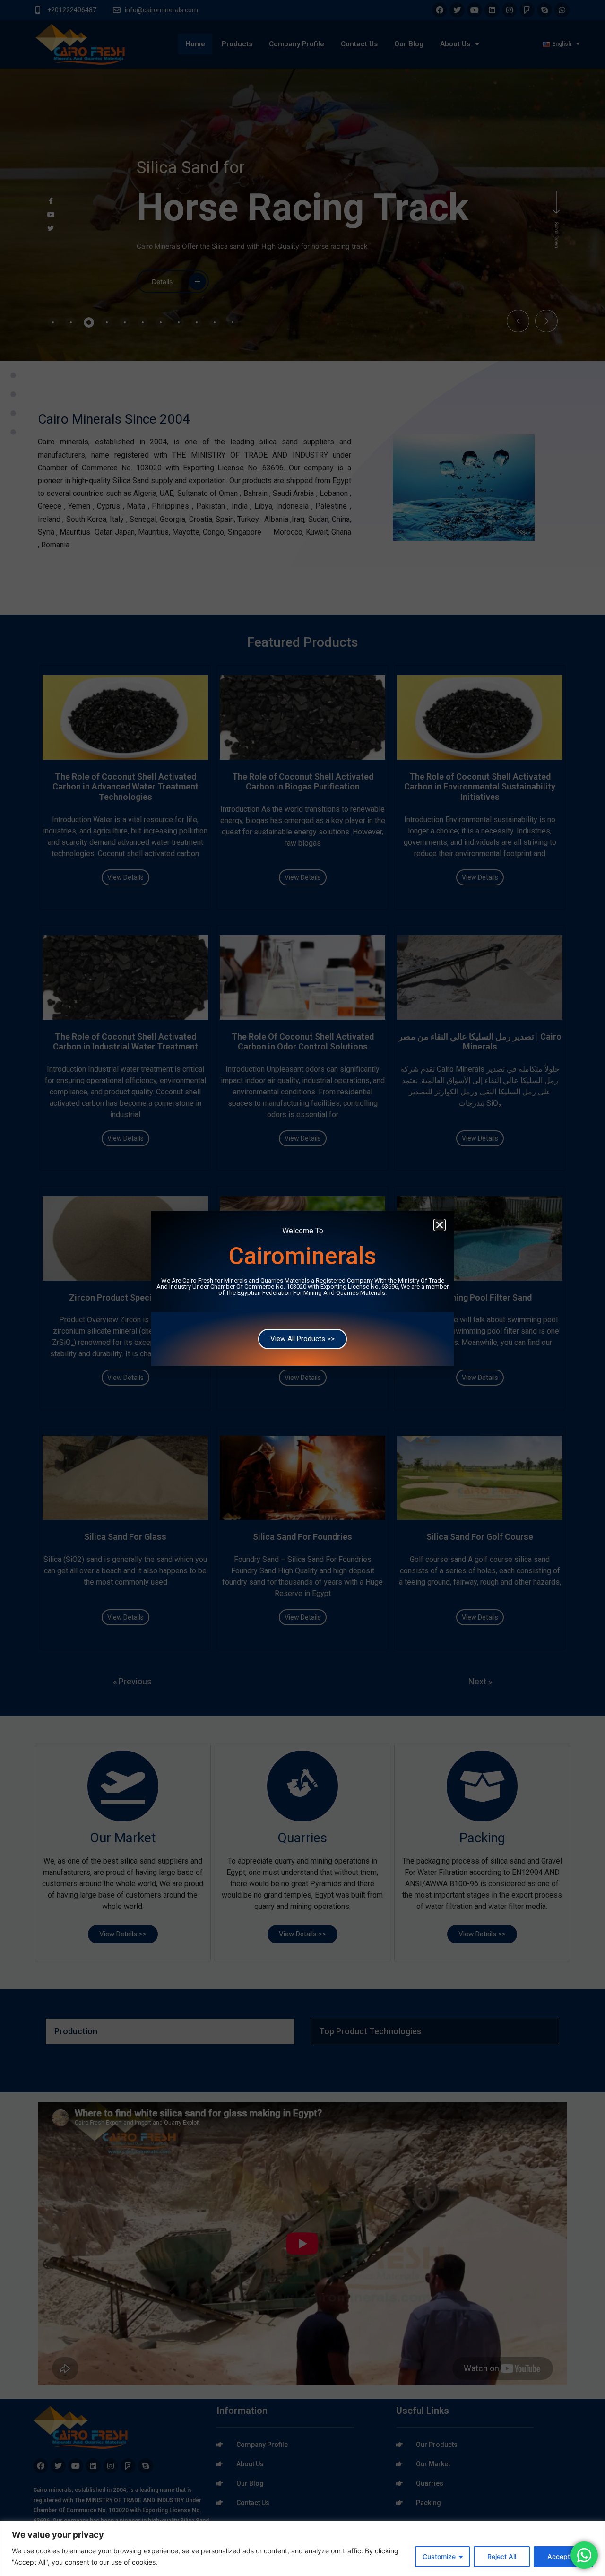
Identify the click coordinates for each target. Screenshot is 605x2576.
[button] (440, 1225)
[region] (302, 2548)
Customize (439, 2556)
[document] (302, 1288)
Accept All (563, 2556)
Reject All (502, 2556)
